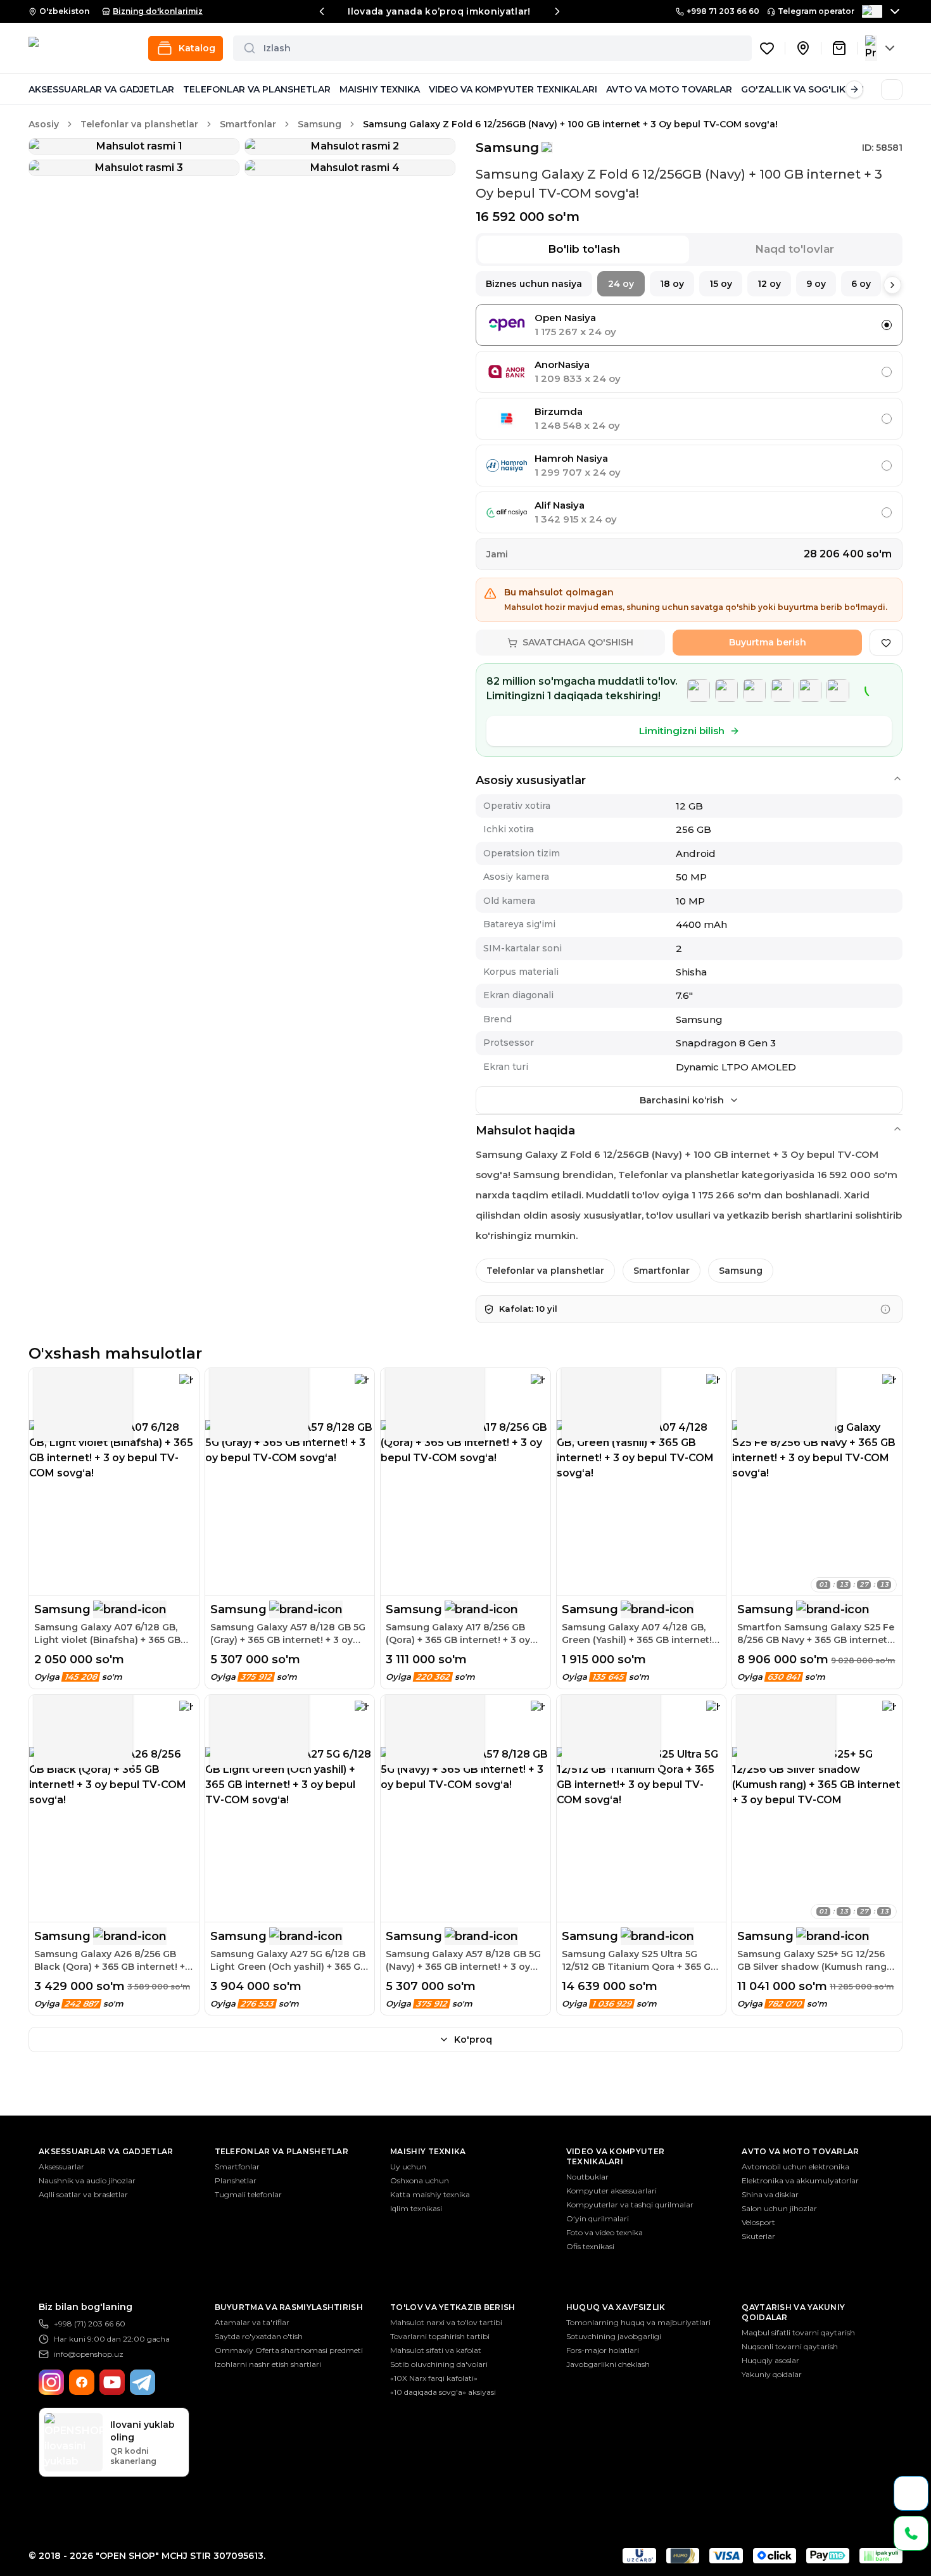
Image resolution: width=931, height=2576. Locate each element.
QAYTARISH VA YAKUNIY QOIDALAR (793, 2312)
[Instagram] (51, 2382)
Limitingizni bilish (682, 731)
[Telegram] (142, 2382)
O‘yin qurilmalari (598, 2218)
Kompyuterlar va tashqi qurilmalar (630, 2205)
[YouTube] (112, 2382)
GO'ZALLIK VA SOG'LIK (793, 89)
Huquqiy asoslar (770, 2360)
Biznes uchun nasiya (534, 284)
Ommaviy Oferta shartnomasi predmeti (289, 2350)
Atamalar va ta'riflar (252, 2322)
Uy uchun (408, 2167)
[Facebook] (82, 2382)
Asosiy (44, 124)
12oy (769, 284)
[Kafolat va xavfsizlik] (885, 1309)
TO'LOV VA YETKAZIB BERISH (453, 2307)
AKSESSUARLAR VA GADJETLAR (101, 89)
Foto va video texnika (605, 2232)
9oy (816, 284)
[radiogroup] (689, 419)
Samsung (320, 124)
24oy (621, 284)
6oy (861, 284)
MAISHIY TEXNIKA (380, 89)
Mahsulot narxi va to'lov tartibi (446, 2322)
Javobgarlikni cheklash (608, 2364)
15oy (721, 284)
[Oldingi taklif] (322, 11)
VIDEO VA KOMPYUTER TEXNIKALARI (513, 89)
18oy (672, 284)
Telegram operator (816, 11)
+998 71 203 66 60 (723, 11)
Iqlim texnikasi (416, 2208)
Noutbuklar (587, 2177)
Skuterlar (758, 2236)
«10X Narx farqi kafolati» (434, 2378)
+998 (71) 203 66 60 (90, 2324)
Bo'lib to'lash (584, 249)
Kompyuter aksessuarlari (611, 2191)
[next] (892, 285)
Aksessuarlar (61, 2167)
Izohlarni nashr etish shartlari (268, 2364)
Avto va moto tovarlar (800, 2151)
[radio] (887, 325)
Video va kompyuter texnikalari (615, 2156)
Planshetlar (236, 2180)
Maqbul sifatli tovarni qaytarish (798, 2332)
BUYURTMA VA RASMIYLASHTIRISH (289, 2307)
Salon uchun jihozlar (779, 2208)
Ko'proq (473, 2040)
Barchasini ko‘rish (682, 1100)
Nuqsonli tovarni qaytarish (790, 2346)
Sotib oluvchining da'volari (439, 2364)
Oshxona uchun (420, 2180)
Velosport (758, 2222)
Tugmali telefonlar (248, 2194)
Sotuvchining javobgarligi (614, 2336)
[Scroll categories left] (37, 89)
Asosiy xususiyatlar (531, 780)
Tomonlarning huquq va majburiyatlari (638, 2322)
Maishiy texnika (428, 2151)
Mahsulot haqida (525, 1131)
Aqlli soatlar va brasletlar (83, 2194)
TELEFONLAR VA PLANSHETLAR (257, 89)
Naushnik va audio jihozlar (87, 2180)
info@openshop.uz (89, 2354)
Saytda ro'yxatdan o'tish (259, 2336)
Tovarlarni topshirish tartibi (440, 2336)
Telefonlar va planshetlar (139, 124)
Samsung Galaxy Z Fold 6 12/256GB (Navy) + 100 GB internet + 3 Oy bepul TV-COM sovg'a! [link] (570, 124)
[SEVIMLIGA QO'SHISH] (886, 643)
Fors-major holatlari (603, 2350)
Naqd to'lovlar (795, 249)
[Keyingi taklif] (557, 11)
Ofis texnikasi (590, 2246)
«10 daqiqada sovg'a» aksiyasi (443, 2392)
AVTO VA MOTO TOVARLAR (669, 89)
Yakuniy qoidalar (772, 2374)
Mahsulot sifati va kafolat (436, 2350)
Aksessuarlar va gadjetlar (106, 2151)
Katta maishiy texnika (430, 2194)
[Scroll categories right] (854, 89)
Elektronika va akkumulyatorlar (800, 2180)
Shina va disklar (770, 2194)
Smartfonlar (248, 124)
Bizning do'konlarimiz (158, 11)
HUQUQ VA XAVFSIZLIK (616, 2307)
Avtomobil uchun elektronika (795, 2167)
